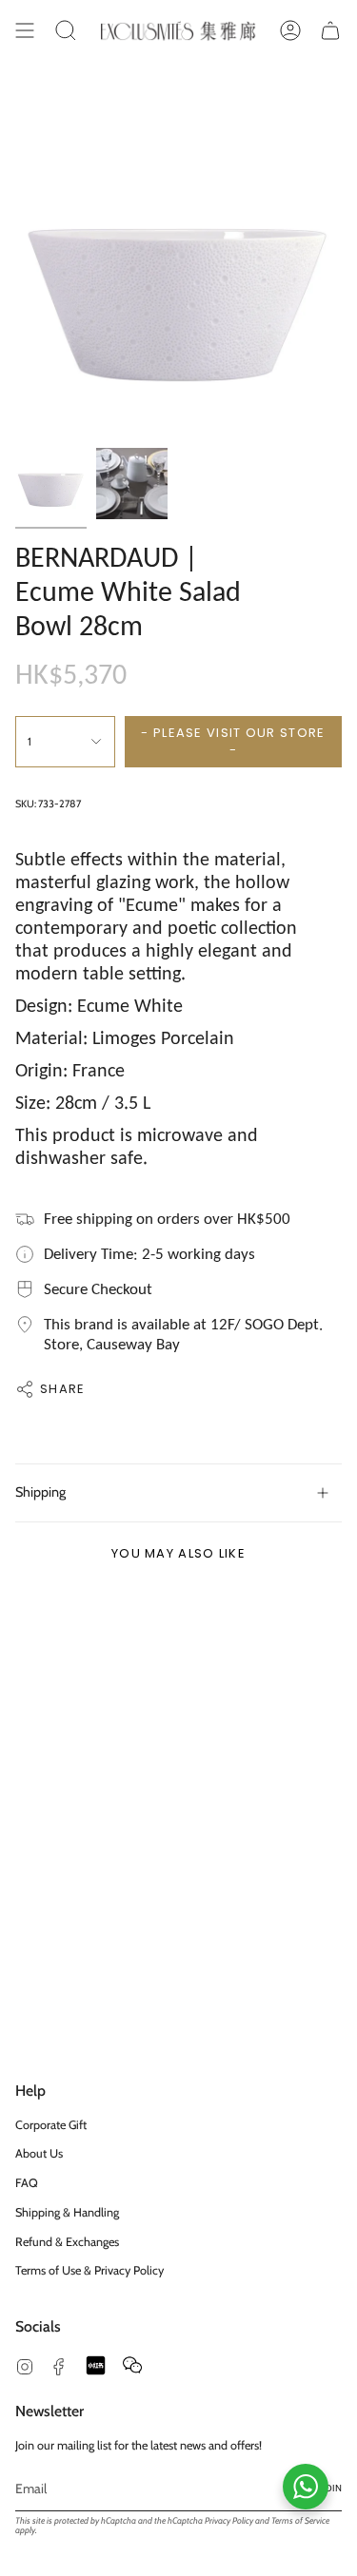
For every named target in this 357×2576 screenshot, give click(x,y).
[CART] (330, 30)
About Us (39, 2153)
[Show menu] (25, 30)
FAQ (27, 2183)
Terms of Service (300, 2520)
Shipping (40, 1492)
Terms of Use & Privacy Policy (89, 2270)
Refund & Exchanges (67, 2242)
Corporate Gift (51, 2125)
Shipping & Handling (67, 2212)
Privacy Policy (229, 2520)
